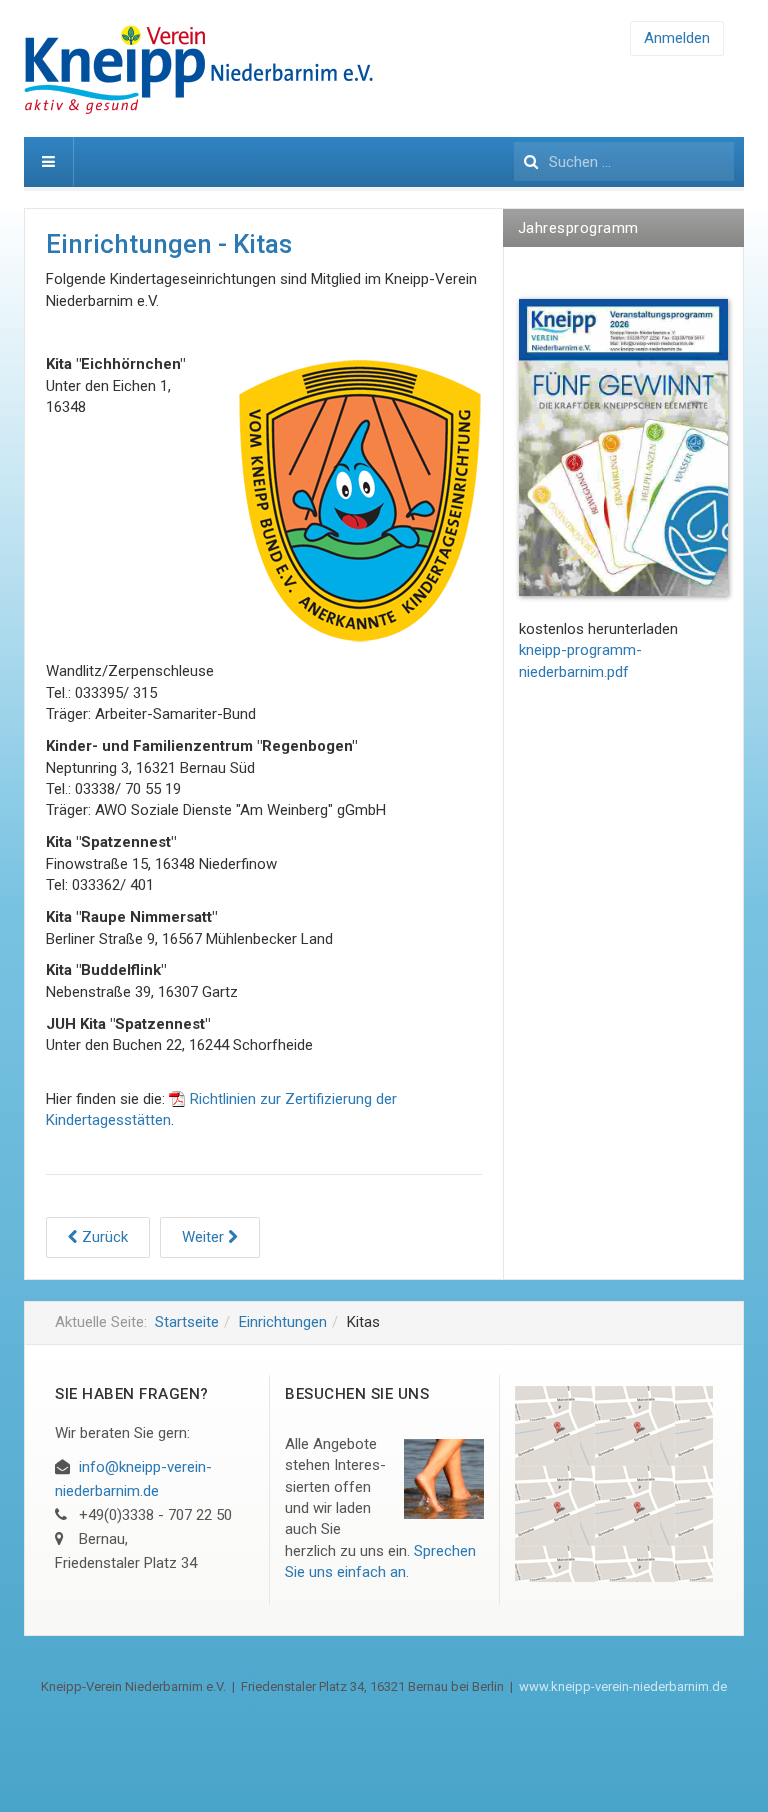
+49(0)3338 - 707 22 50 (155, 1515)
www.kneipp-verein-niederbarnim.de (623, 1686)
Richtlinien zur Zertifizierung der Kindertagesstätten (221, 1109)
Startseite (187, 1322)
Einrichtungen (283, 1322)
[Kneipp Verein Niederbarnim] (244, 68)
